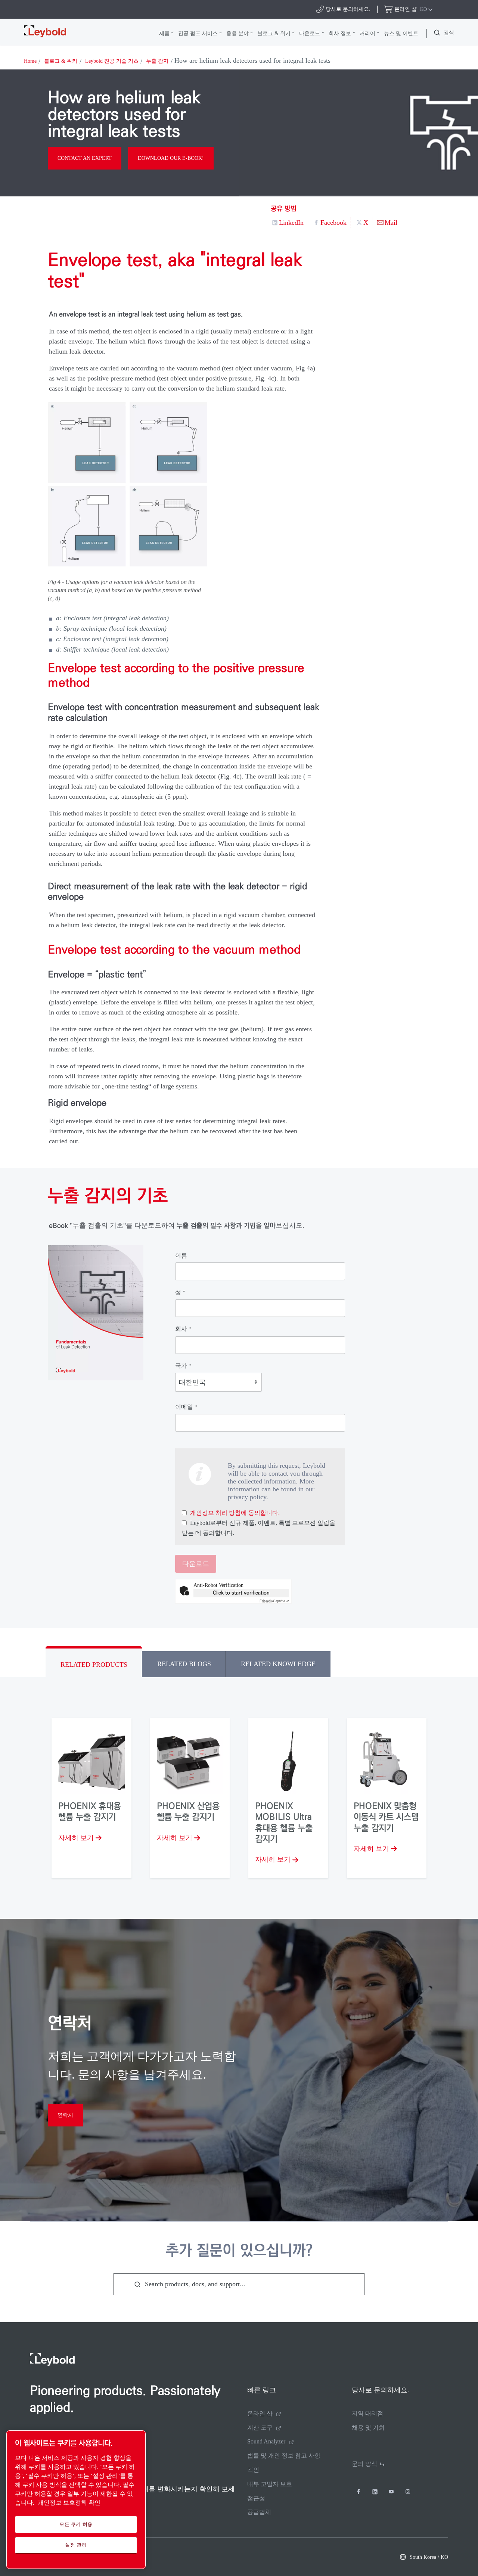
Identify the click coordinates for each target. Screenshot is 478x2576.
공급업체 (259, 2512)
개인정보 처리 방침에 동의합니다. (235, 1513)
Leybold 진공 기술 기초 (112, 61)
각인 (253, 2470)
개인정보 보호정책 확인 (69, 2503)
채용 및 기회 (368, 2428)
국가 (183, 1366)
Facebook (333, 223)
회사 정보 (340, 33)
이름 (181, 1256)
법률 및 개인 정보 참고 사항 (284, 2456)
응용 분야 (238, 33)
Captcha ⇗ (274, 1601)
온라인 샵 (260, 2413)
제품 (164, 33)
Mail (391, 223)
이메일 (186, 1407)
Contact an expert (85, 158)
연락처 (65, 2115)
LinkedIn (291, 223)
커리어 (367, 33)
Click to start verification (241, 1593)
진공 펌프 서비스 (198, 33)
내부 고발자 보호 (270, 2484)
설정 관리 (76, 2545)
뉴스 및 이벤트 (401, 33)
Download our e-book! (171, 158)
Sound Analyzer (266, 2441)
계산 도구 (260, 2428)
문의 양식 (364, 2464)
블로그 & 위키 (274, 33)
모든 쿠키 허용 (76, 2524)
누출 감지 (157, 61)
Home (30, 61)
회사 (183, 1329)
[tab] (94, 1662)
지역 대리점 (367, 2413)
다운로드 (310, 33)
